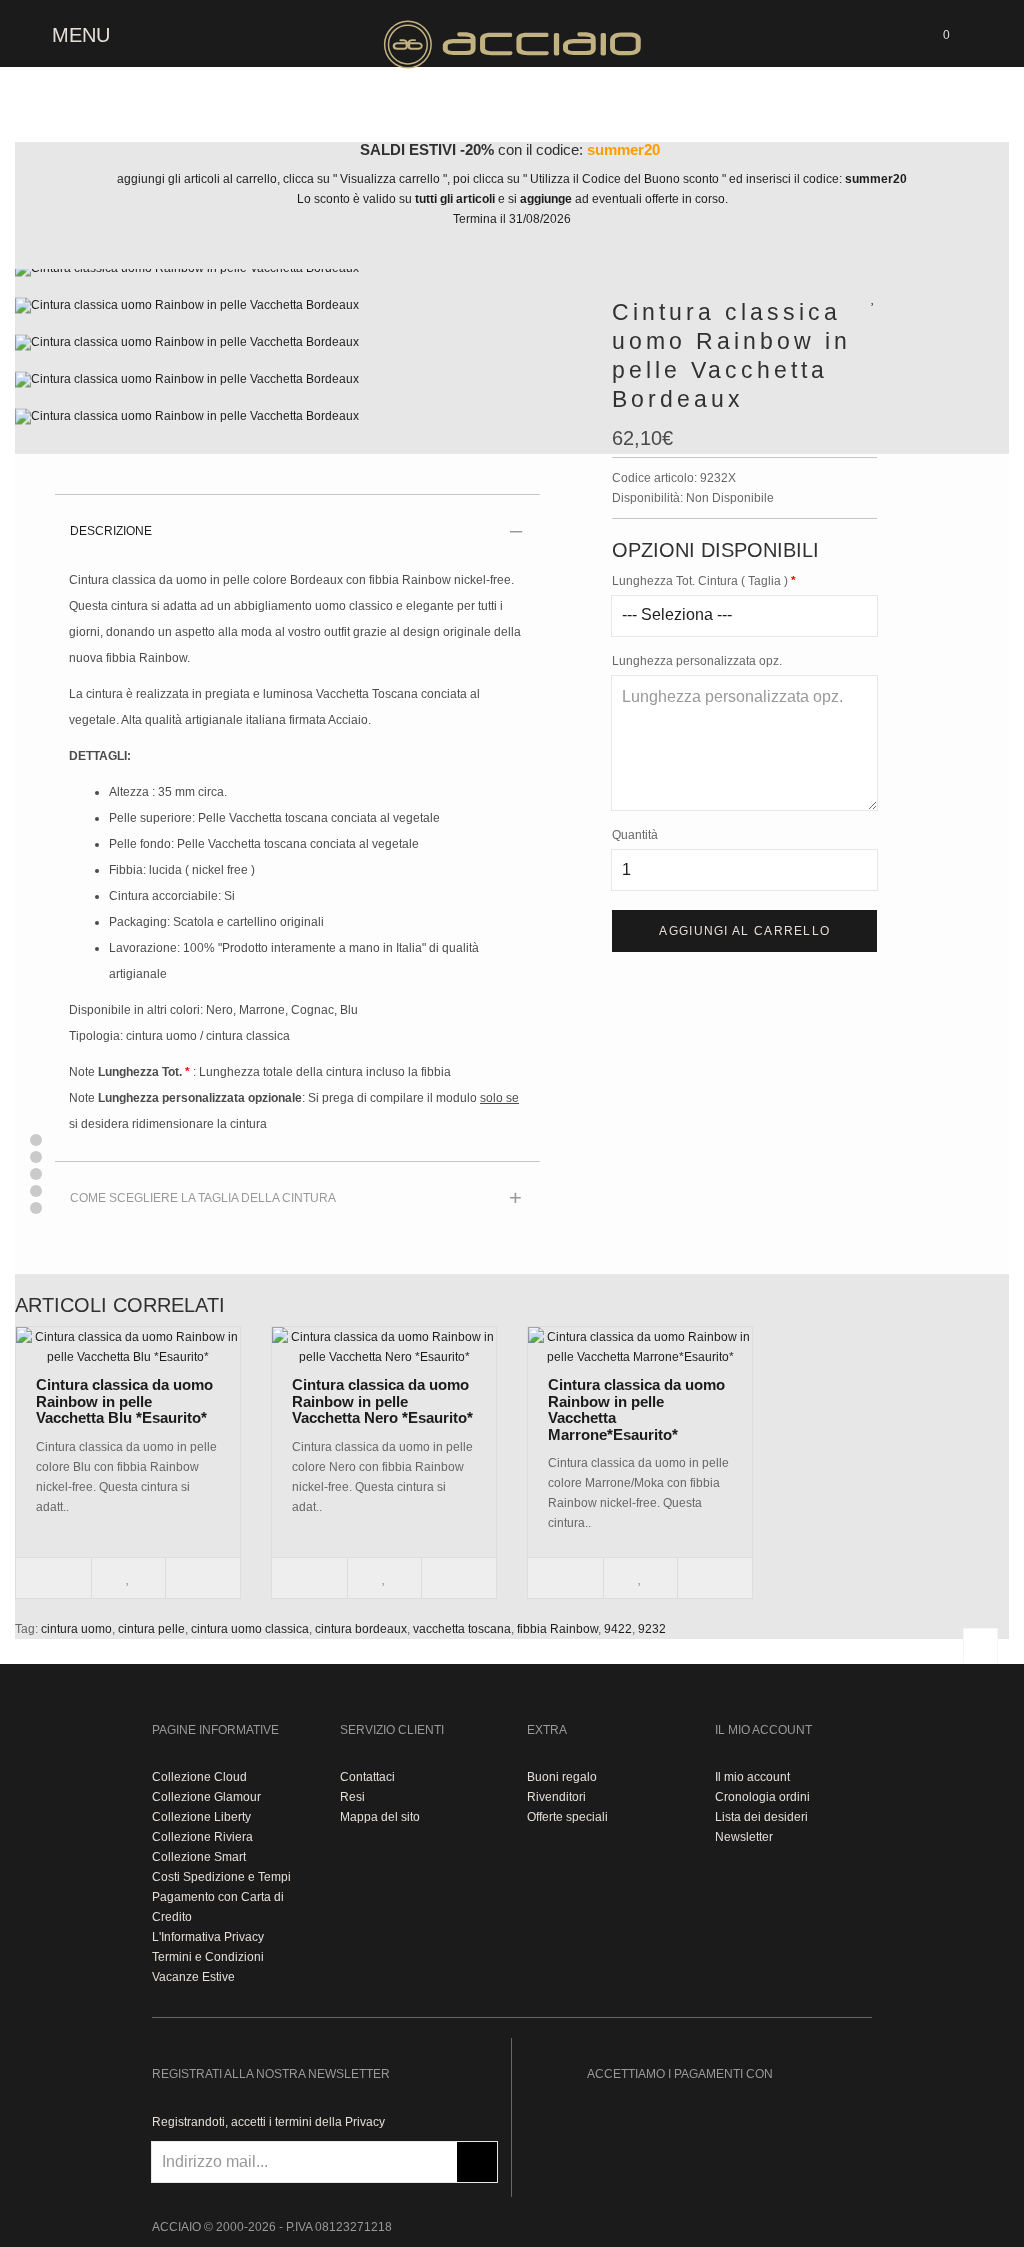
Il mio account (752, 1777)
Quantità (635, 835)
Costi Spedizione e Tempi (221, 1877)
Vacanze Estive (193, 1977)
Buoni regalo (562, 1777)
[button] (36, 1140)
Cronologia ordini (762, 1797)
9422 (618, 1629)
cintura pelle (151, 1629)
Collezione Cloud (199, 1777)
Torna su (980, 1645)
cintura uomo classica (250, 1629)
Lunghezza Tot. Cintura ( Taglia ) (700, 581)
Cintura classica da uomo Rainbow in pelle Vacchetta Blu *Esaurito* (124, 1401)
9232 (652, 1629)
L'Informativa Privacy (208, 1937)
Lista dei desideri (761, 1817)
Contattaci (367, 1777)
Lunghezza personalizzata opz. (697, 661)
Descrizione (111, 531)
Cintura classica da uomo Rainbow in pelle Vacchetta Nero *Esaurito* (382, 1401)
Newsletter (744, 1837)
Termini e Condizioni (208, 1957)
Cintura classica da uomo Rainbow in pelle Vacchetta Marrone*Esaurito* (636, 1409)
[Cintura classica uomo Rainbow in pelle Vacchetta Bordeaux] (298, 277)
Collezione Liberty (201, 1817)
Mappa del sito (380, 1817)
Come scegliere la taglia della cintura (203, 1198)
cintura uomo (76, 1629)
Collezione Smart (199, 1857)
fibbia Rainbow (557, 1629)
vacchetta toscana (462, 1629)
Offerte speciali (567, 1817)
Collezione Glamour (206, 1797)
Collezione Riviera (202, 1837)
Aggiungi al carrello (744, 931)
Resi (352, 1797)
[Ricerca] (984, 32)
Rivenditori (556, 1797)
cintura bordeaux (361, 1629)
